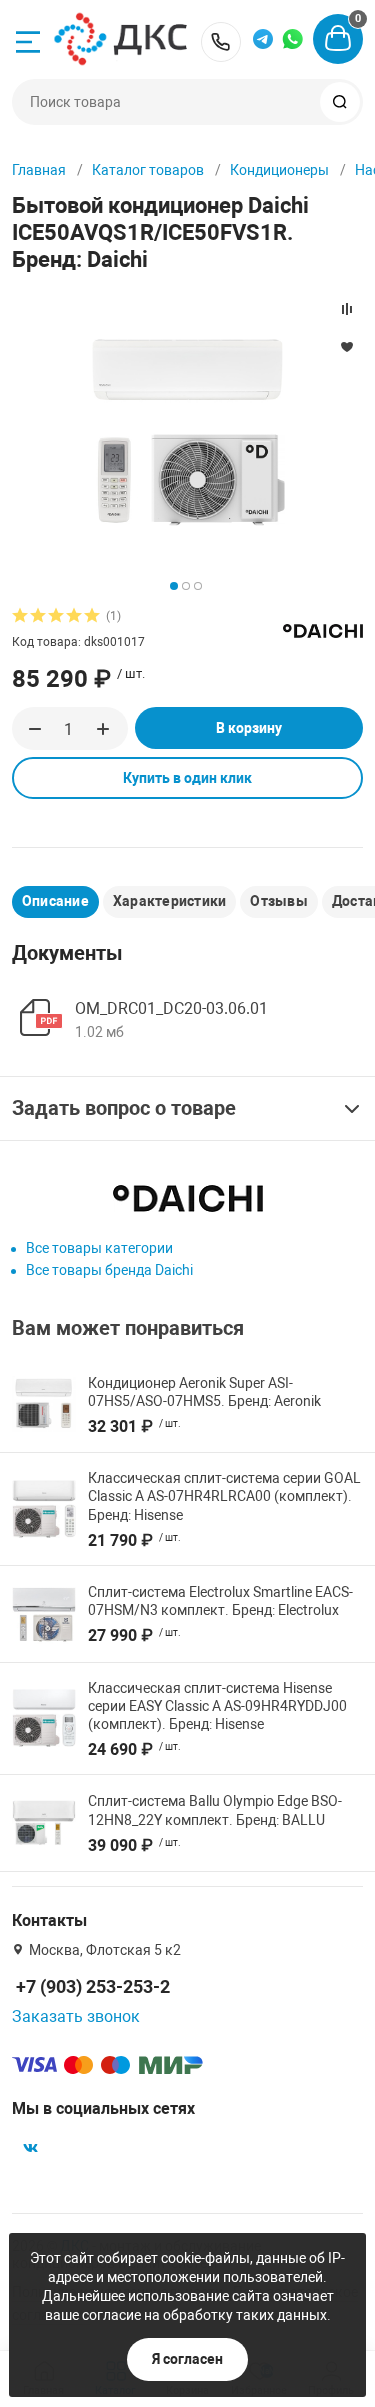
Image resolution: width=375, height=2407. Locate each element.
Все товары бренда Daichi (109, 1270)
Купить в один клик (187, 778)
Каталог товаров (148, 170)
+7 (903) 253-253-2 (221, 42)
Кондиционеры (279, 170)
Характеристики (169, 901)
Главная (39, 170)
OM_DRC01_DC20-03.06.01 (171, 1008)
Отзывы (278, 901)
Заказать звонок (76, 2016)
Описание (55, 901)
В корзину (249, 728)
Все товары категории (99, 1248)
